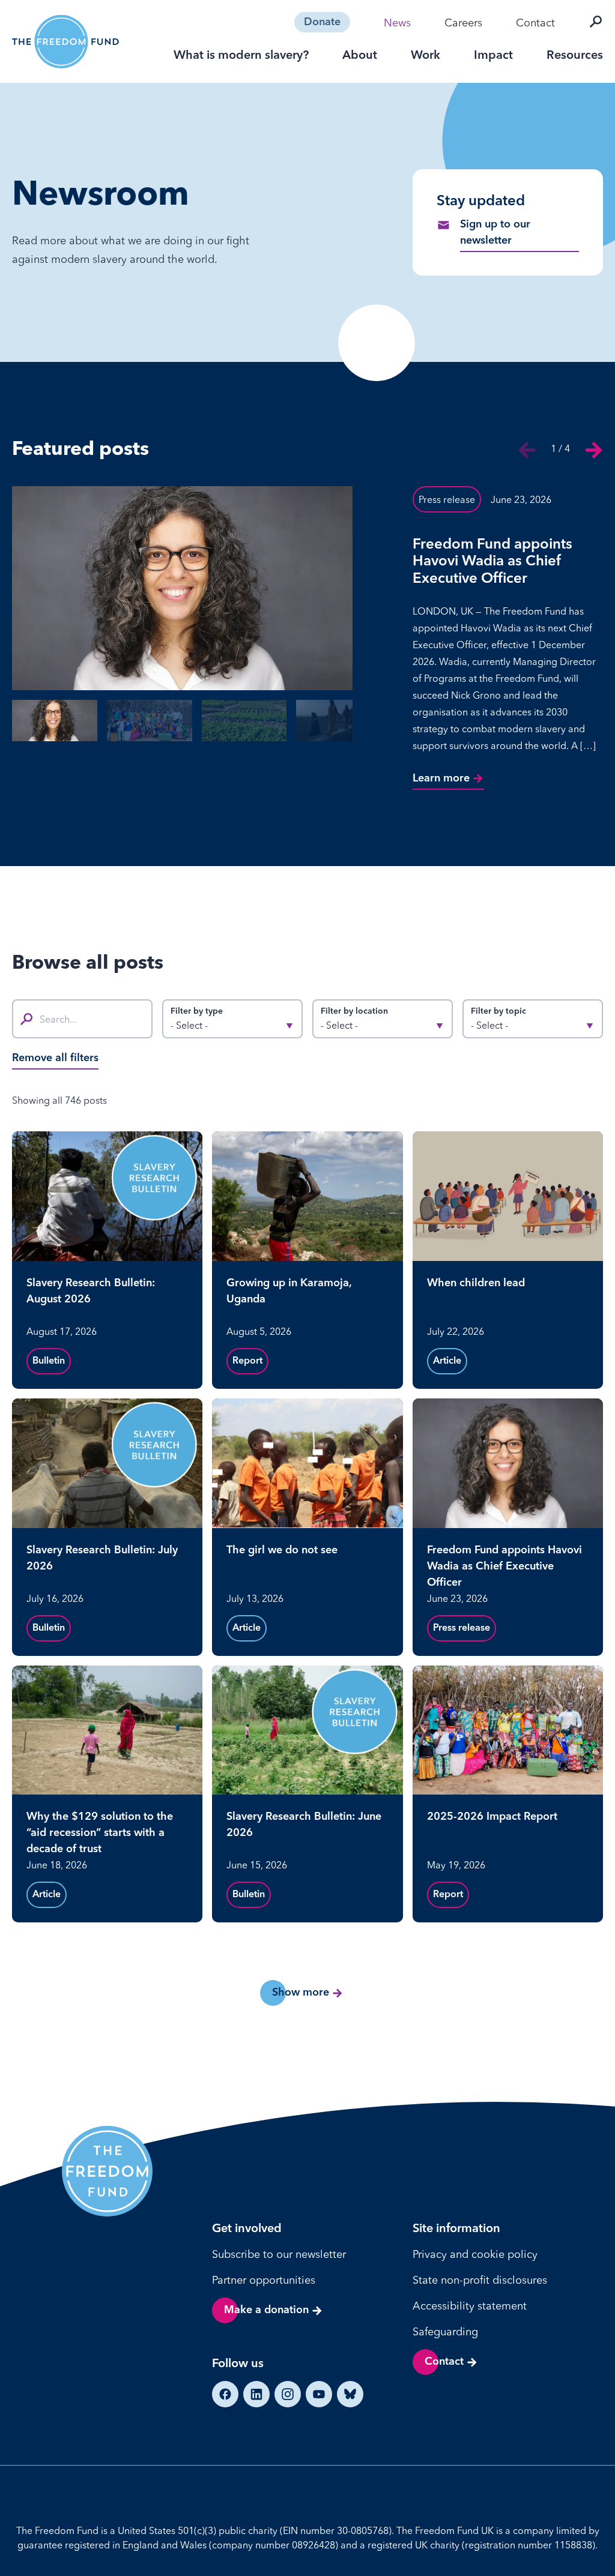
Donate (322, 22)
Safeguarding (445, 2331)
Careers (463, 23)
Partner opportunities (264, 2280)
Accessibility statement (470, 2306)
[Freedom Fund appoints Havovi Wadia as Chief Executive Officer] (182, 588)
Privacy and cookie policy (475, 2254)
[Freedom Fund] (65, 42)
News (397, 23)
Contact (535, 23)
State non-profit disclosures (480, 2280)
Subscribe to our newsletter (279, 2254)
